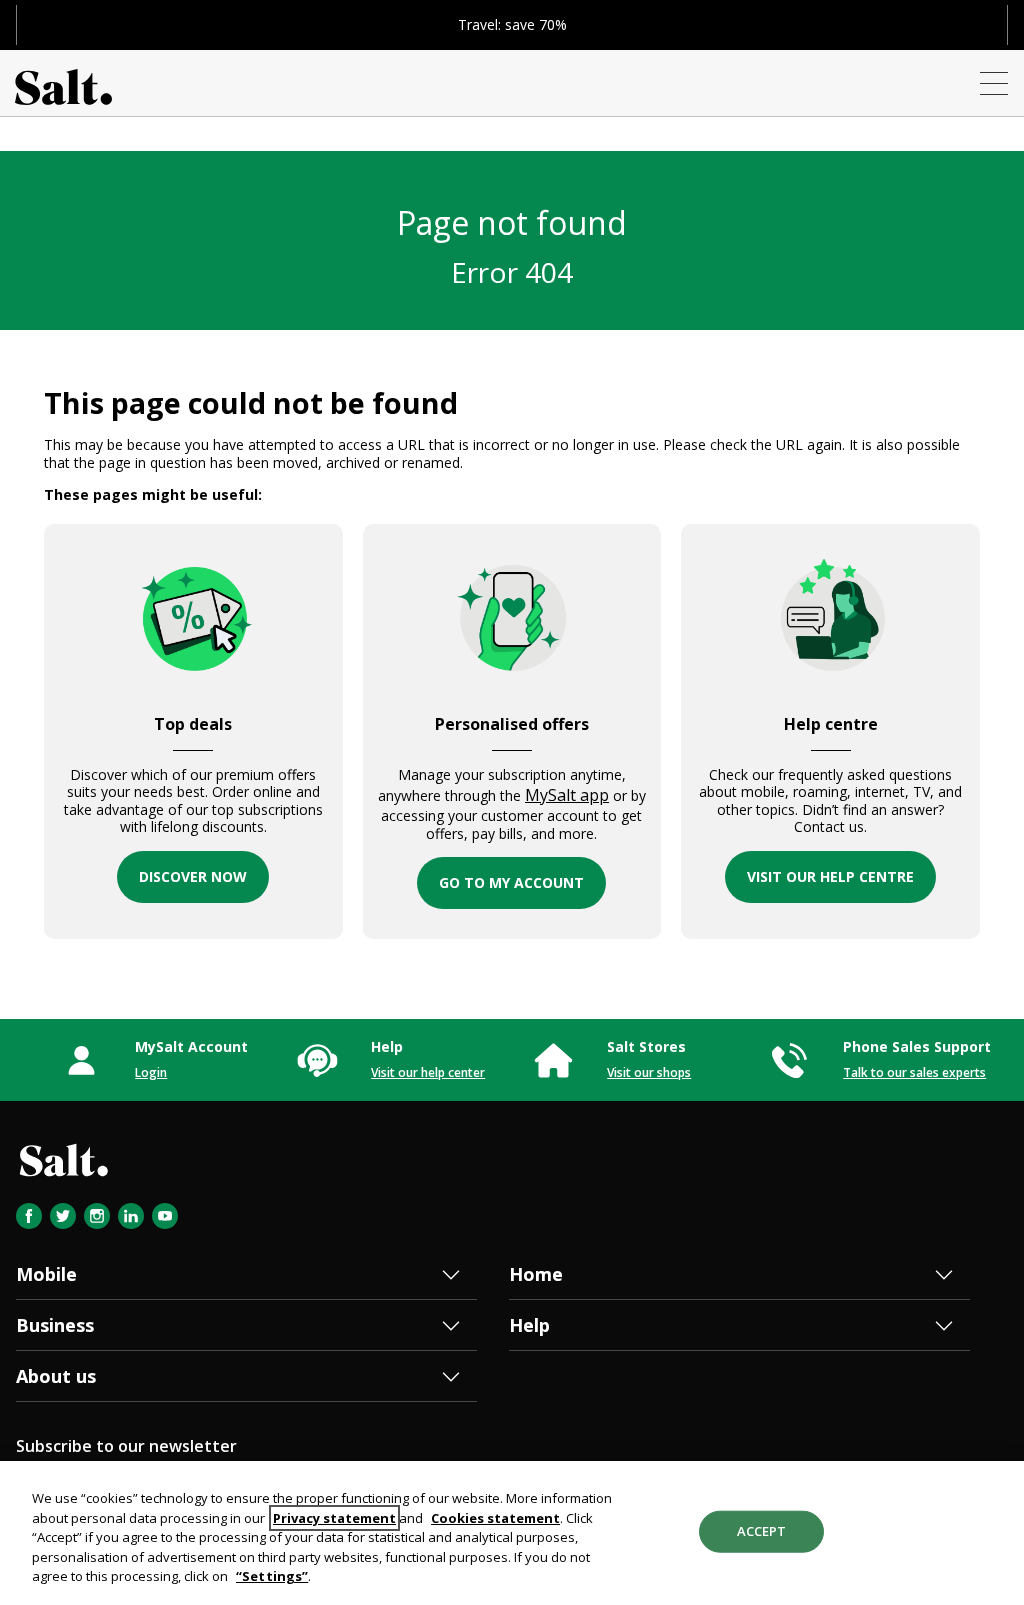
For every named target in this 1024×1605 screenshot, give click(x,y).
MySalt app (567, 795)
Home (536, 1274)
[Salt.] (63, 83)
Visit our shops (649, 1072)
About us (56, 1376)
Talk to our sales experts (914, 1072)
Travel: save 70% (512, 24)
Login (151, 1072)
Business (55, 1325)
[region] (512, 1533)
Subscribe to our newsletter (126, 1446)
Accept (762, 1531)
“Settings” (272, 1576)
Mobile (46, 1274)
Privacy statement (334, 1518)
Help (529, 1325)
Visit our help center (428, 1072)
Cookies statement (495, 1518)
